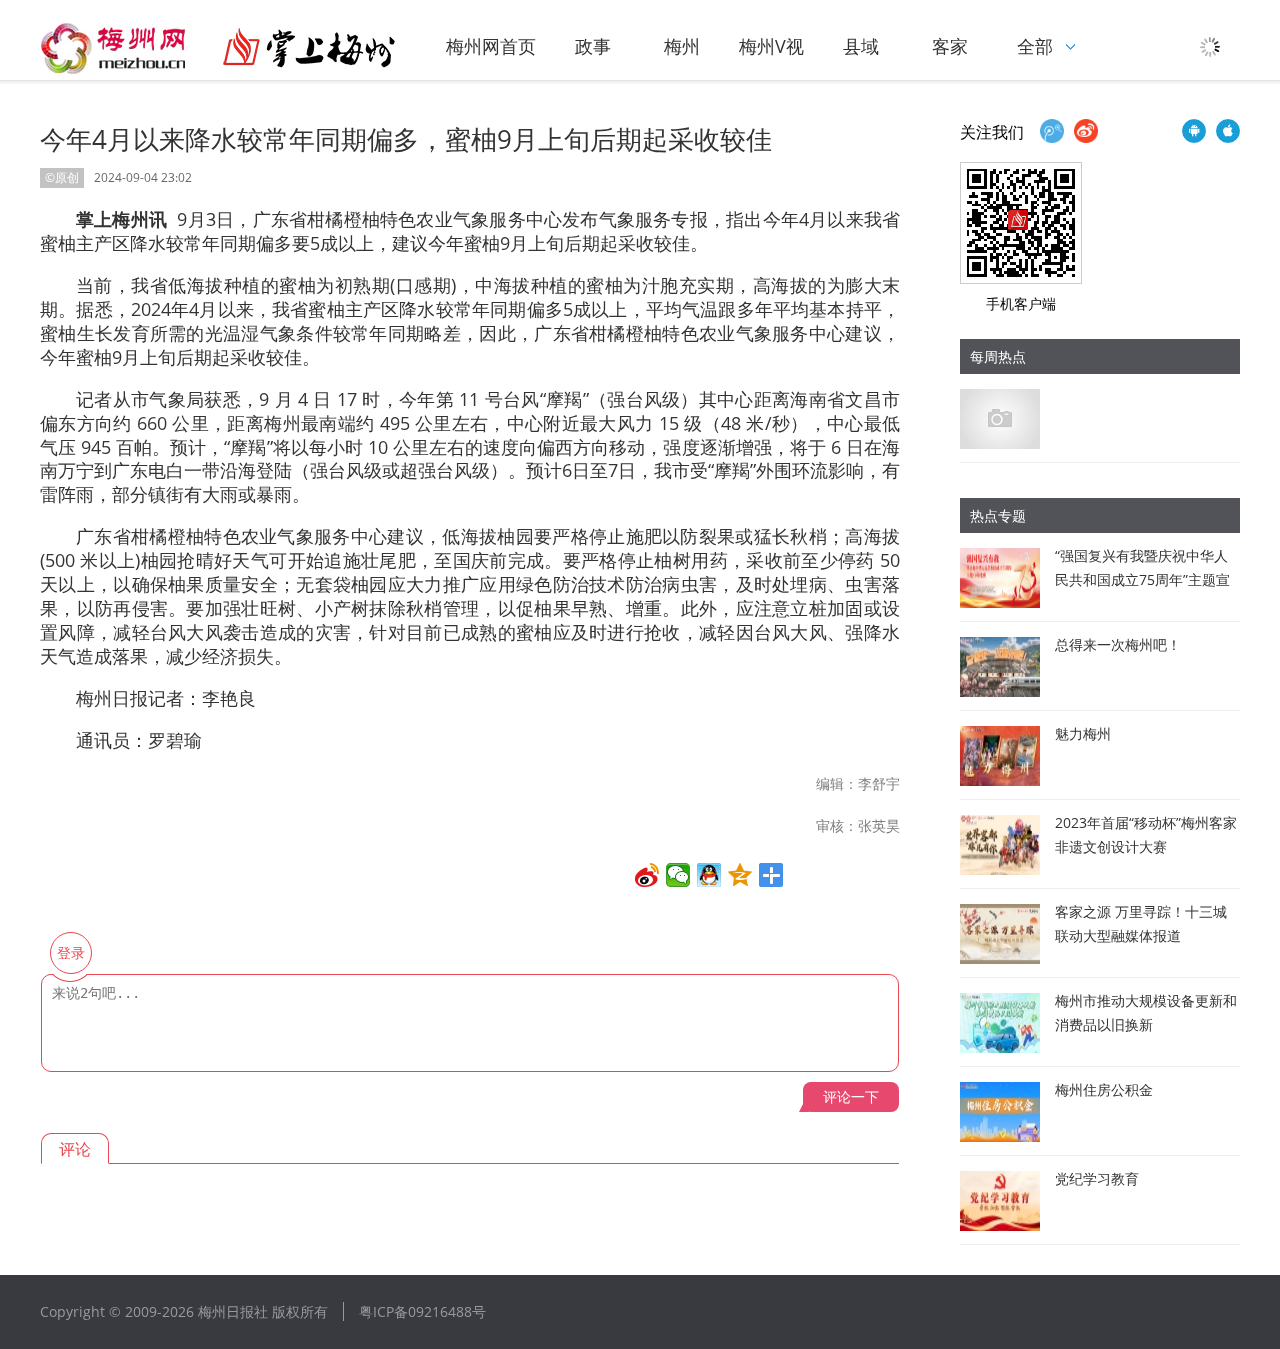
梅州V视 (771, 46)
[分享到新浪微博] (647, 875)
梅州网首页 (491, 46)
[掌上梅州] (218, 48)
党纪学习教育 (1097, 1178)
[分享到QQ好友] (709, 875)
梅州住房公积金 (1104, 1089)
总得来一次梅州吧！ (1118, 644)
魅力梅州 (1083, 733)
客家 (950, 46)
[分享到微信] (678, 875)
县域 (861, 46)
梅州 (682, 46)
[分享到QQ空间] (740, 875)
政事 (593, 46)
